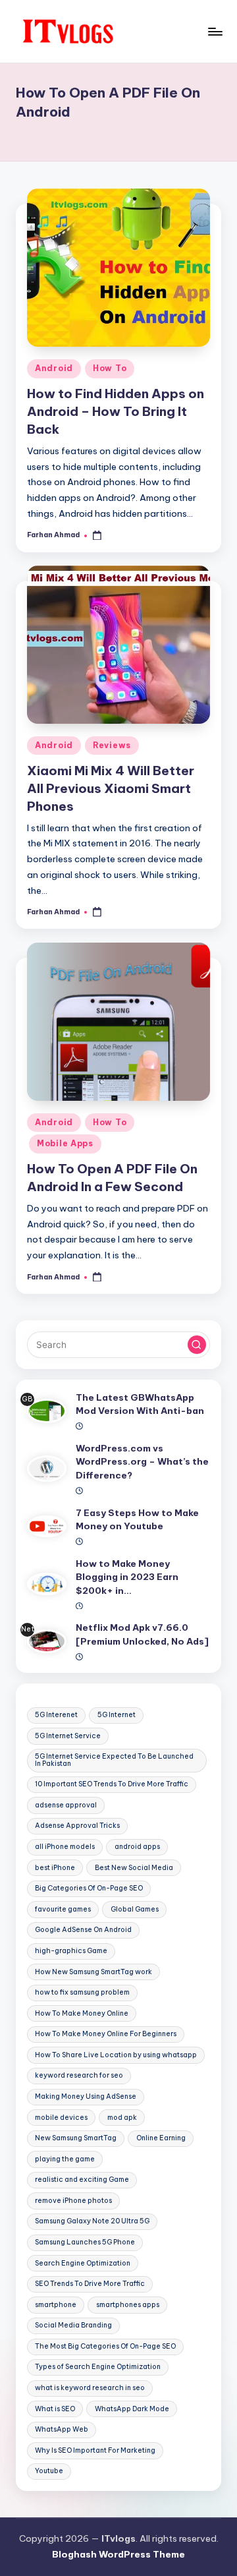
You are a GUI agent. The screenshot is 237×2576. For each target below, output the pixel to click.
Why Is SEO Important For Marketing (95, 2450)
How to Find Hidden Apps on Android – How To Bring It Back (116, 411)
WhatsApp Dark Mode (132, 2409)
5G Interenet (56, 1715)
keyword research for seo (79, 2075)
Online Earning (161, 2138)
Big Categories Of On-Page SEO (89, 1888)
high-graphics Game (71, 1951)
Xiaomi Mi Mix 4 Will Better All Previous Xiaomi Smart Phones (111, 788)
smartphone (56, 2305)
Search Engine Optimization (83, 2263)
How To (110, 368)
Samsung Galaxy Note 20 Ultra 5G (92, 2221)
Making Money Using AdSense (86, 2096)
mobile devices (61, 2118)
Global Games (135, 1909)
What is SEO (55, 2409)
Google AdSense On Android (83, 1930)
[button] (197, 1345)
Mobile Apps (65, 1143)
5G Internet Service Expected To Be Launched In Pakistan (114, 1760)
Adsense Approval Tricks (77, 1826)
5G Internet (117, 1715)
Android (54, 368)
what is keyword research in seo (90, 2388)
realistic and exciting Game (82, 2180)
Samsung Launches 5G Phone (85, 2242)
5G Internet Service (68, 1736)
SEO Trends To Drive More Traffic (90, 2284)
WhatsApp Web (62, 2429)
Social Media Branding (73, 2325)
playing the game (65, 2159)
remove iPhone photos (73, 2201)
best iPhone (55, 1868)
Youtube (49, 2471)
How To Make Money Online (82, 2013)
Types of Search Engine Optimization (98, 2367)
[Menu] (215, 31)
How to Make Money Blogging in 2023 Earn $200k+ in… (127, 1577)
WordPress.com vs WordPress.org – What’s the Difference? (142, 1462)
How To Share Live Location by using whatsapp (116, 2055)
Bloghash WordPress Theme (118, 2554)
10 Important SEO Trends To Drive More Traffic (112, 1784)
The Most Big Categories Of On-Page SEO (105, 2346)
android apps (137, 1847)
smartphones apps (128, 2305)
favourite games (63, 1909)
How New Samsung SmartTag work (93, 1972)
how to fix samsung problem (82, 1992)
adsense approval (66, 1805)
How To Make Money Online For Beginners (106, 2034)
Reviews (112, 745)
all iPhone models (65, 1847)
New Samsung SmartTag (76, 2138)
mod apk (122, 2118)
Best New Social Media (134, 1868)
